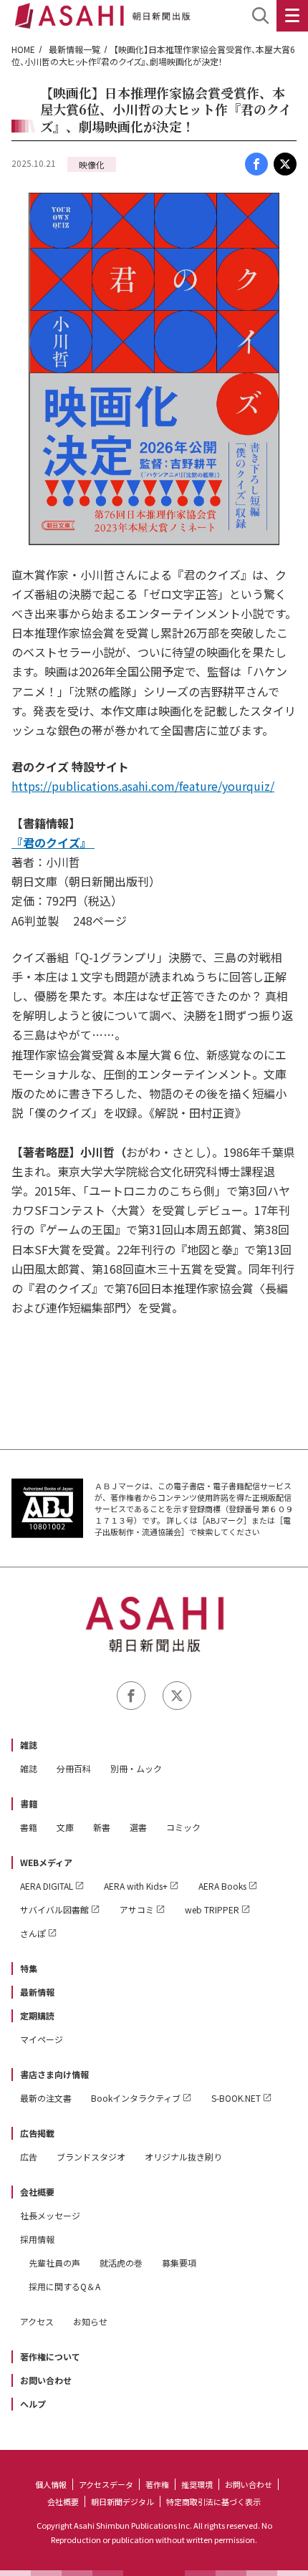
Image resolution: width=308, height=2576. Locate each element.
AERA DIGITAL (47, 1886)
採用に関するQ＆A (64, 2286)
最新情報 (37, 1992)
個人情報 (51, 2484)
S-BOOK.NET (236, 2098)
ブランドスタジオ (91, 2157)
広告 (29, 2157)
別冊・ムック (136, 1768)
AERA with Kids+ (136, 1886)
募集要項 (179, 2263)
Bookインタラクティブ (136, 2098)
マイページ (42, 2039)
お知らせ (90, 2321)
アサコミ (137, 1909)
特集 (29, 1968)
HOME (23, 49)
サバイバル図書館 (54, 1909)
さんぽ (33, 1933)
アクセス (37, 2321)
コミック (183, 1827)
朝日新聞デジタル (122, 2501)
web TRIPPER (212, 1909)
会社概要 (37, 2192)
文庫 (65, 1827)
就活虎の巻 (121, 2263)
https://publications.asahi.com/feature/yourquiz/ (143, 786)
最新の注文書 (46, 2098)
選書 (138, 1827)
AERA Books (222, 1886)
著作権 (157, 2484)
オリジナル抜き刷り (183, 2157)
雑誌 (29, 1745)
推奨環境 (197, 2484)
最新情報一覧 (74, 49)
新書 (102, 1827)
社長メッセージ (50, 2215)
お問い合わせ (46, 2380)
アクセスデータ (106, 2484)
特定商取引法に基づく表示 (213, 2501)
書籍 (29, 1803)
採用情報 (37, 2239)
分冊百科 (74, 1768)
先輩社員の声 (54, 2263)
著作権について (50, 2356)
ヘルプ (33, 2404)
